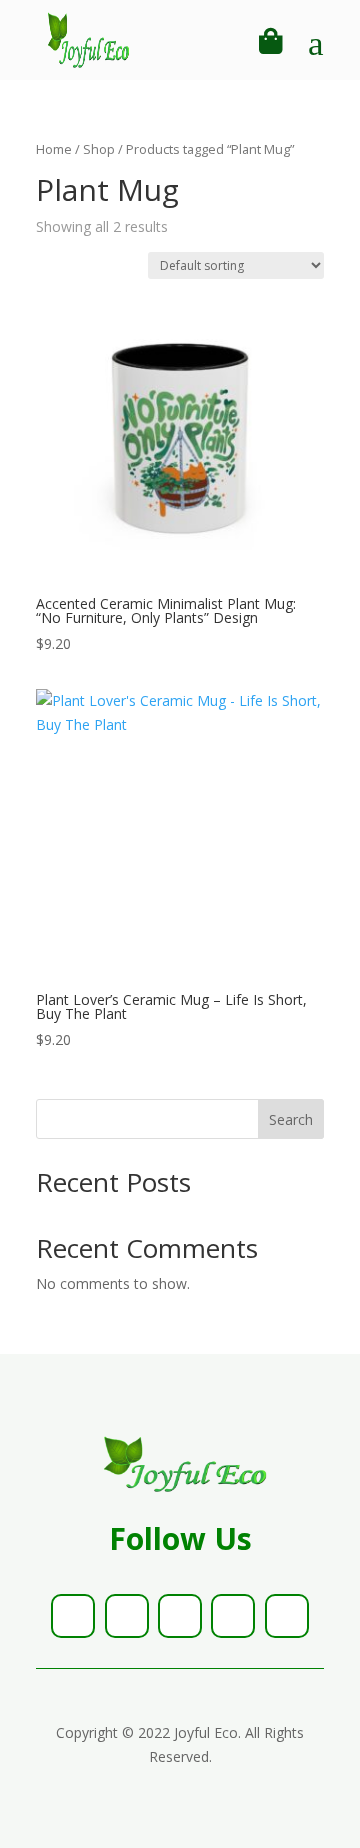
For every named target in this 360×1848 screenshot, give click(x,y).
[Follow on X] (127, 1616)
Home (54, 149)
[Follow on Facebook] (73, 1616)
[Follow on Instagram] (180, 1616)
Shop (99, 149)
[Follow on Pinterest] (233, 1616)
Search (291, 1119)
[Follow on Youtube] (287, 1616)
